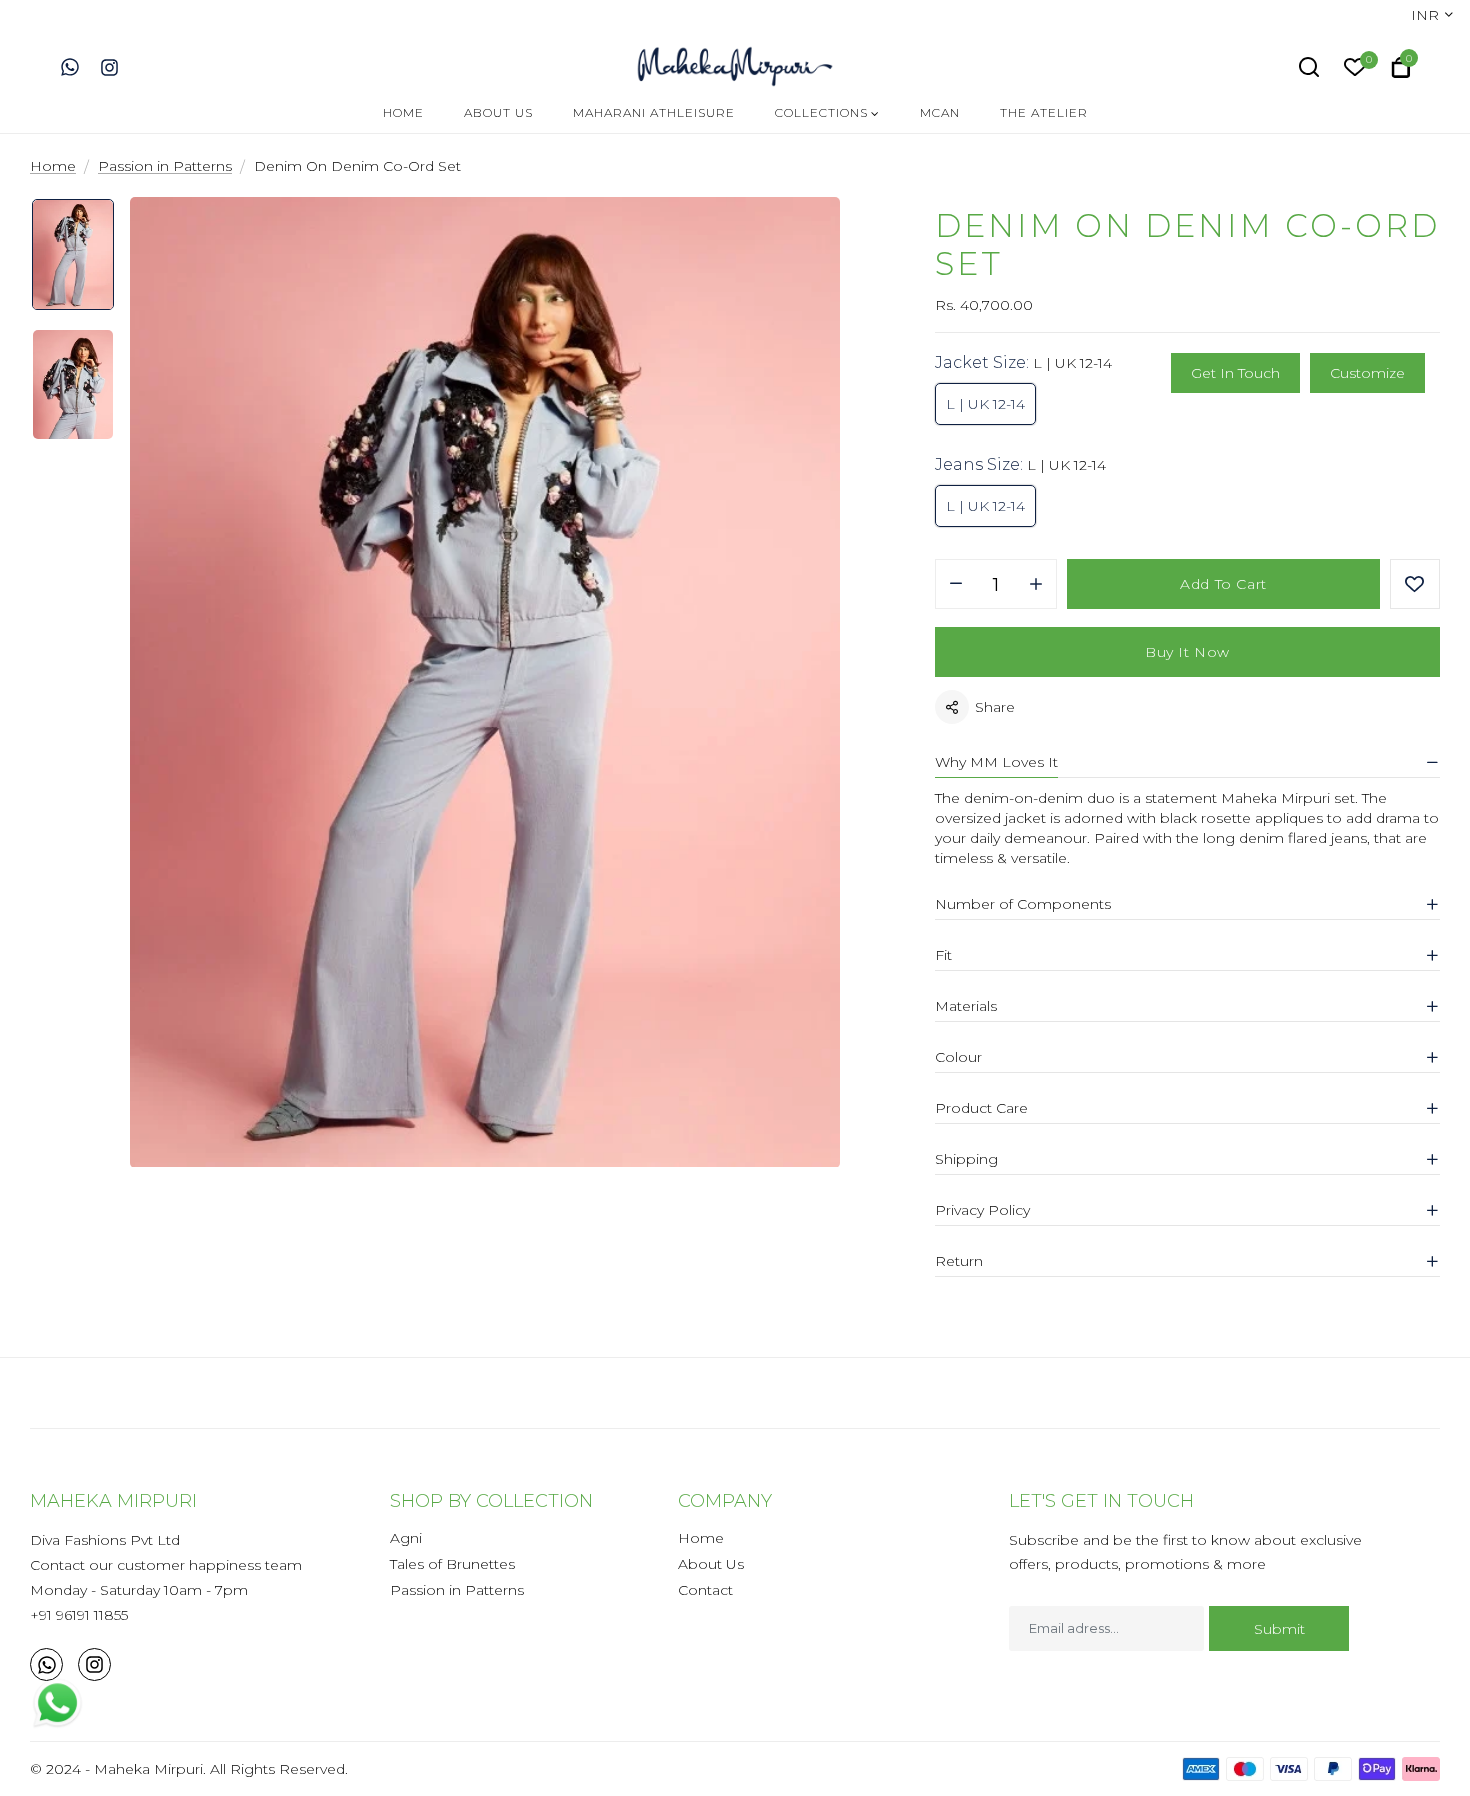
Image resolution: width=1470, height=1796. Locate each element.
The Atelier (1044, 112)
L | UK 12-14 (985, 404)
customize (1367, 373)
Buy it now (1187, 652)
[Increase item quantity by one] (1036, 585)
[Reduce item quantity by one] (956, 585)
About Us (498, 112)
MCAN (940, 112)
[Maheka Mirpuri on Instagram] (109, 66)
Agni (406, 1538)
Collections (821, 112)
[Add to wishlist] (1415, 584)
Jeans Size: (1020, 464)
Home (403, 112)
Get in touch (1235, 373)
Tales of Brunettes (452, 1564)
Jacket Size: (1023, 362)
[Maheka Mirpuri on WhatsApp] (70, 66)
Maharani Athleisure (654, 112)
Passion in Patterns (457, 1590)
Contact (705, 1590)
